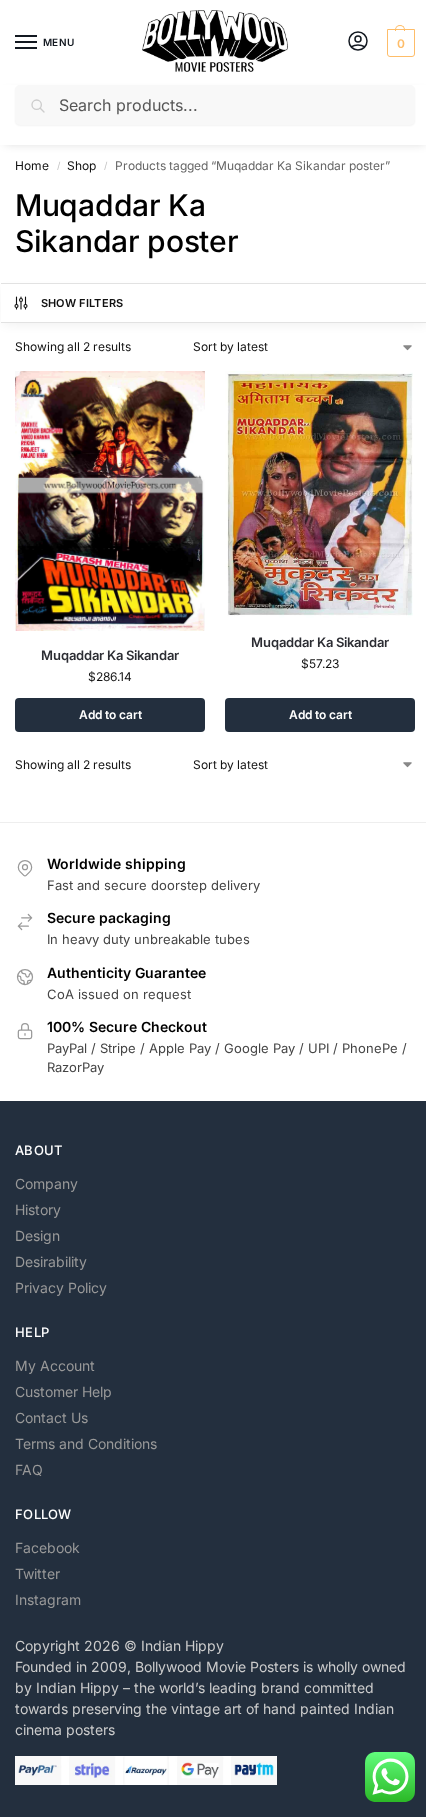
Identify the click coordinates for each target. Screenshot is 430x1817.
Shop (81, 165)
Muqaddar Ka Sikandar (110, 655)
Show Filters (82, 303)
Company (46, 1183)
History (38, 1209)
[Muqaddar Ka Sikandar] (110, 501)
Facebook (47, 1547)
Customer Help (63, 1391)
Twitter (37, 1573)
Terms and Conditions (86, 1443)
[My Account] (358, 42)
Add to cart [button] (110, 714)
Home (32, 165)
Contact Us (51, 1417)
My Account (55, 1365)
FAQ (29, 1469)
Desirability (51, 1261)
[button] (398, 43)
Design (37, 1235)
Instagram (48, 1599)
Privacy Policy (61, 1287)
